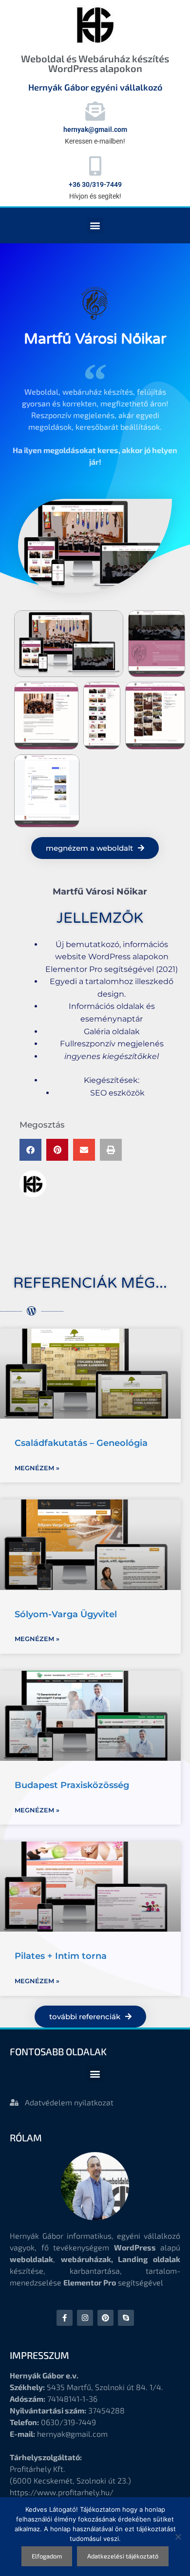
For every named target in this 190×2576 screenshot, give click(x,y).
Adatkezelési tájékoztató (123, 2556)
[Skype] (126, 2318)
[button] (95, 226)
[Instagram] (85, 2318)
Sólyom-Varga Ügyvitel (66, 1614)
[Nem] (178, 2537)
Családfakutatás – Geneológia (81, 1443)
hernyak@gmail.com (95, 129)
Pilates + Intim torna (61, 1956)
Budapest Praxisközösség (72, 1785)
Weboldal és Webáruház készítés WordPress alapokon (95, 63)
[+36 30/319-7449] (95, 166)
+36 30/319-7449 (95, 184)
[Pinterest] (105, 2318)
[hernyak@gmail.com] (95, 111)
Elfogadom (47, 2556)
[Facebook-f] (65, 2318)
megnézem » (37, 1468)
